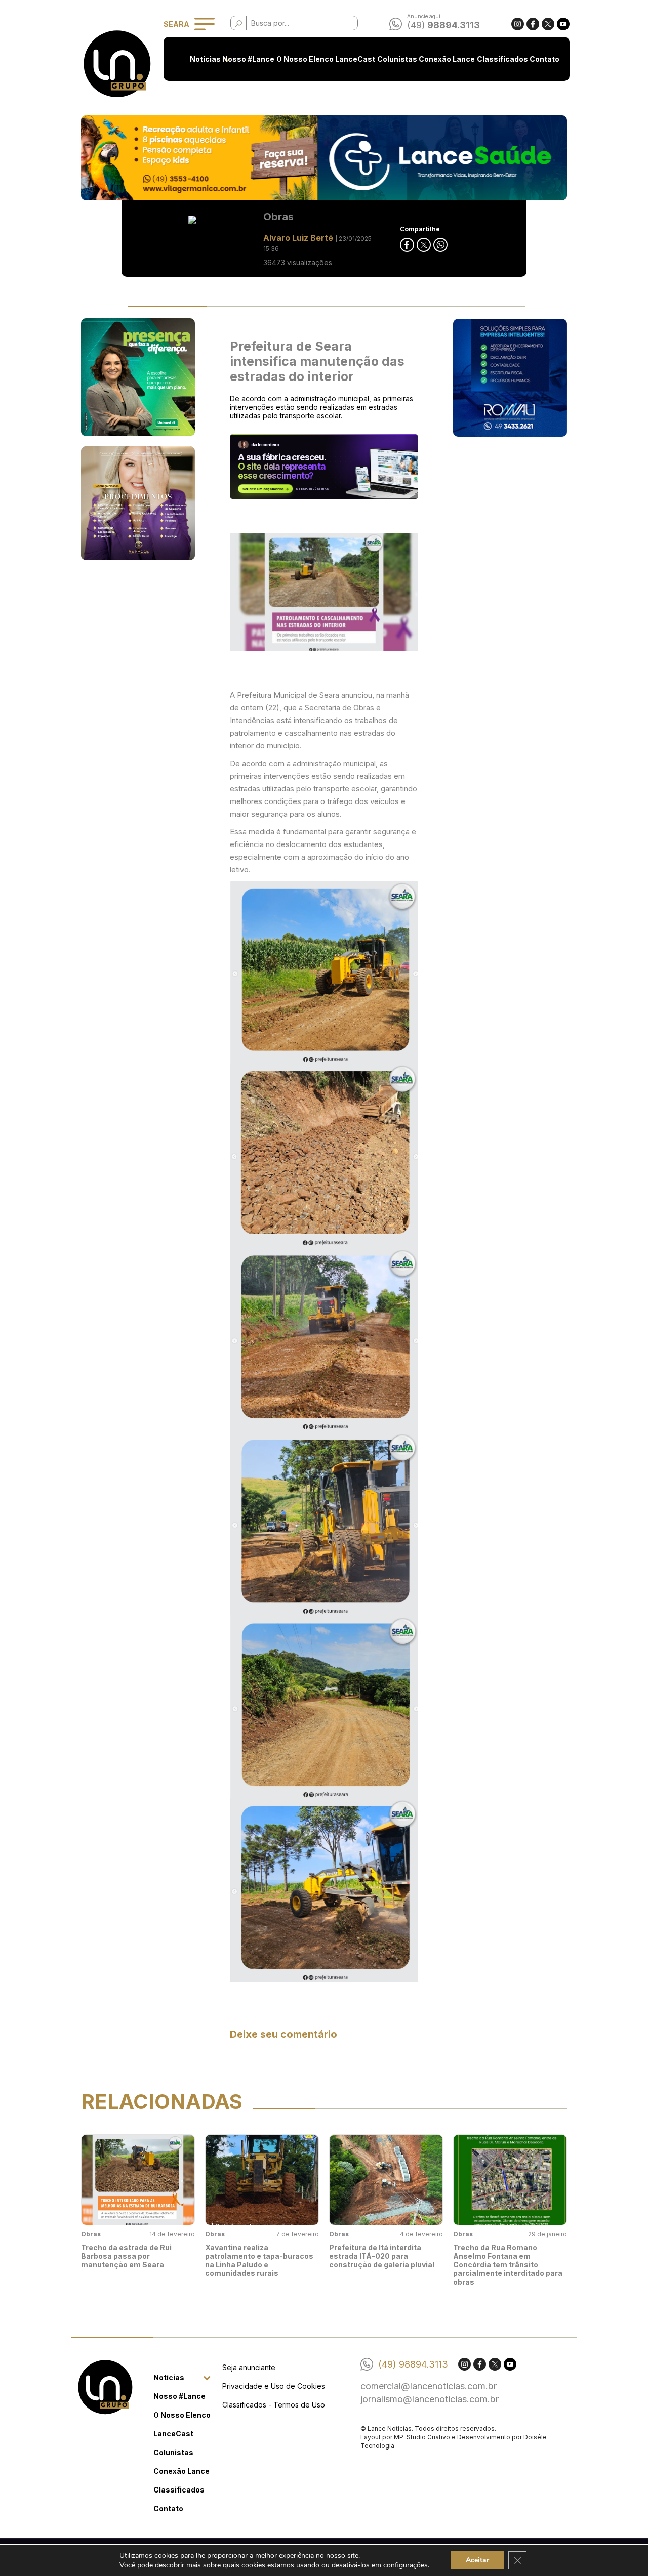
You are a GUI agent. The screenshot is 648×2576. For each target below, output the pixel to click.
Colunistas (397, 59)
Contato (544, 59)
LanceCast (355, 59)
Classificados (502, 59)
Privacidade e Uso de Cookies (274, 2386)
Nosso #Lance (248, 59)
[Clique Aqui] (324, 158)
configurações (406, 2565)
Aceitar (477, 2560)
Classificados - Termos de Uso (274, 2405)
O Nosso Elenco (305, 59)
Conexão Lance (447, 59)
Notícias (205, 59)
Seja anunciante (249, 2367)
